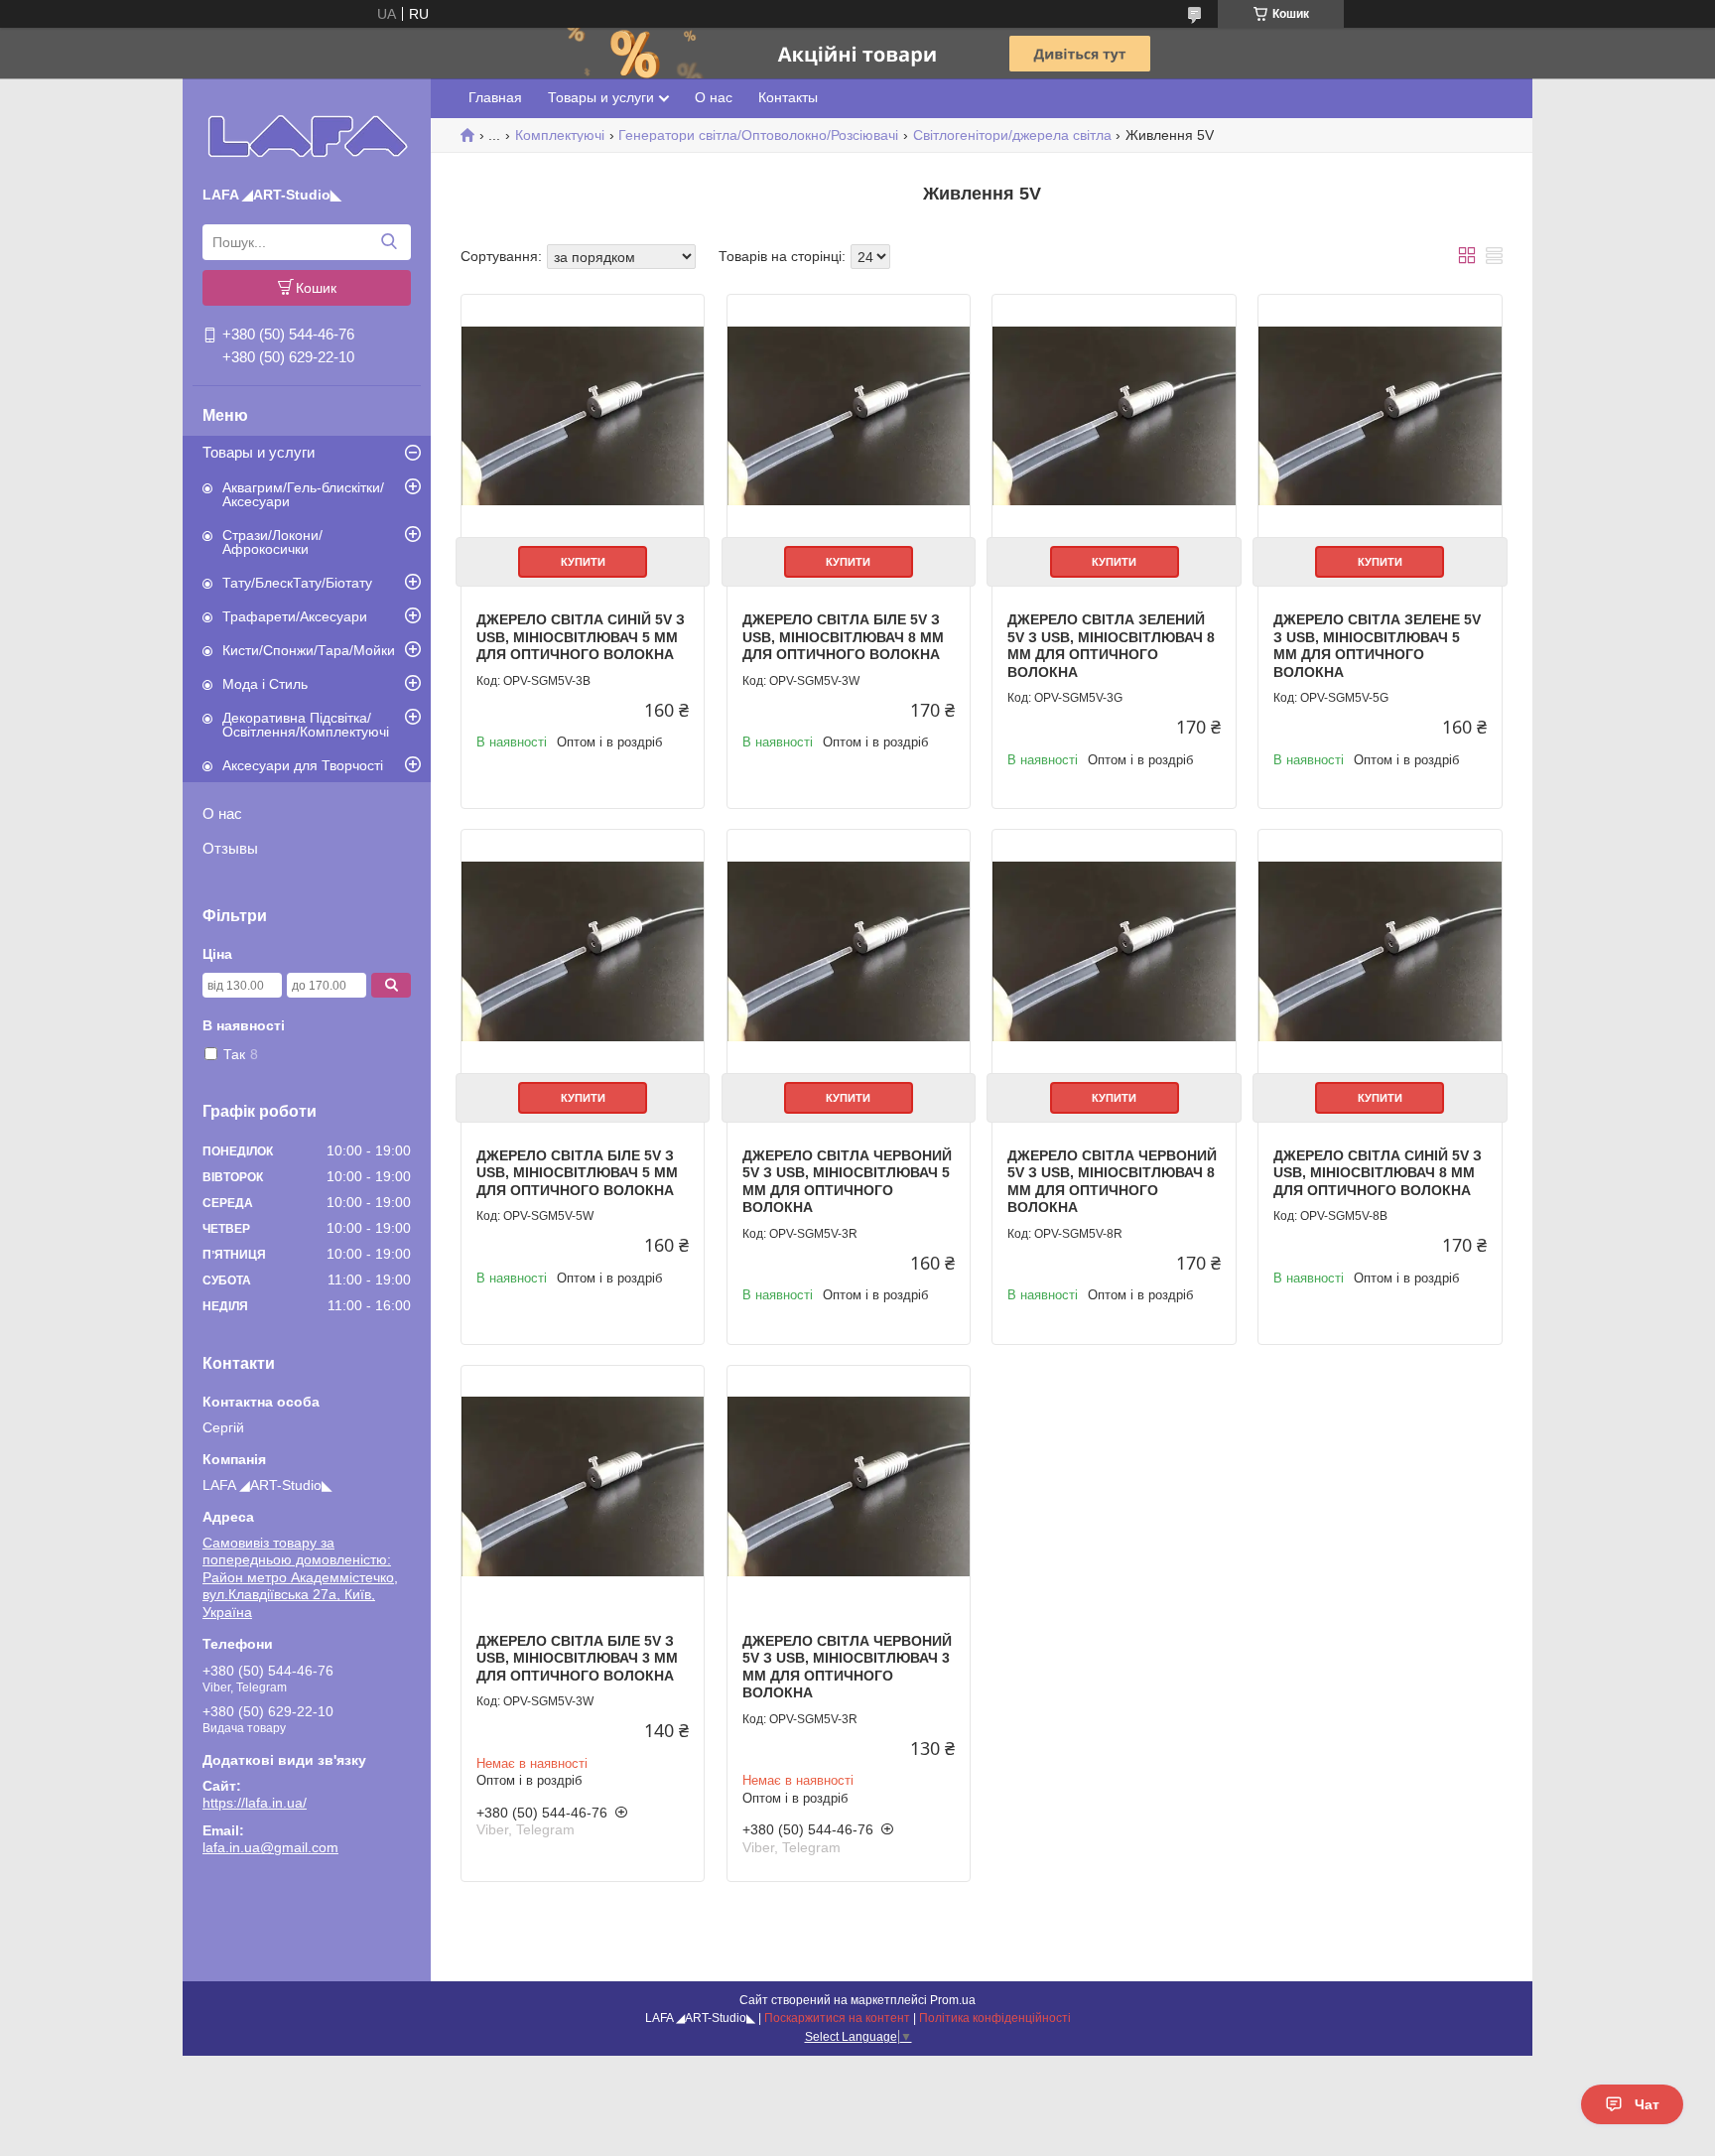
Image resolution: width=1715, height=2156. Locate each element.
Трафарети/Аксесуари (295, 616)
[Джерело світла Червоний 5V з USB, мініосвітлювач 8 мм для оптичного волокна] (1114, 951)
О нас (222, 813)
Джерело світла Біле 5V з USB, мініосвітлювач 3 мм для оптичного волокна (577, 1658)
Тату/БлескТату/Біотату (297, 583)
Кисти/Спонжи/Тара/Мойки (309, 650)
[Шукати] (389, 242)
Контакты (788, 97)
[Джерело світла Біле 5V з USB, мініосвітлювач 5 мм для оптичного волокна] (583, 951)
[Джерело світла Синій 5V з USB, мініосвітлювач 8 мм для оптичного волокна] (1380, 951)
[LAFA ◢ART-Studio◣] (307, 136)
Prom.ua (953, 2000)
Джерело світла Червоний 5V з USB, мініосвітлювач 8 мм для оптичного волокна (1112, 1182)
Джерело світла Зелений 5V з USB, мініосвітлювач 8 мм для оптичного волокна (1111, 646)
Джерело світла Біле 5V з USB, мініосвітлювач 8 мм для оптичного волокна (843, 637)
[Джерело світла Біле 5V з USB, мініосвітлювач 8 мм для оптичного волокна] (849, 416)
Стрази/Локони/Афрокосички (272, 542)
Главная (495, 97)
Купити (583, 562)
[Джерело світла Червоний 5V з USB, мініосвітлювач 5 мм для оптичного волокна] (849, 951)
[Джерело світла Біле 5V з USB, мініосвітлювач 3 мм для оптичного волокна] (583, 1487)
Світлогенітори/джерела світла (1012, 135)
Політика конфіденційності (995, 2018)
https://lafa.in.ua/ (255, 1803)
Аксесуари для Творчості (303, 765)
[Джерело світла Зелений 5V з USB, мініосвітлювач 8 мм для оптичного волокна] (1114, 416)
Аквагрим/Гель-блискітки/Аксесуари (303, 494)
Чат (1647, 2104)
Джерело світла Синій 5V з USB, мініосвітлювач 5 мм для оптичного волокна (581, 637)
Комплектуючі (560, 135)
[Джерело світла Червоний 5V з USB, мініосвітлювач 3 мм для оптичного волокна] (849, 1487)
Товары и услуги (259, 452)
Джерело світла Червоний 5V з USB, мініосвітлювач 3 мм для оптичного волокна (847, 1667)
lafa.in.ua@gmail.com (270, 1847)
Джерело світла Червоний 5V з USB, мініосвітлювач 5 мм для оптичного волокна (847, 1182)
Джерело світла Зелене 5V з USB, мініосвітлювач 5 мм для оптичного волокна (1377, 646)
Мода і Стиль (265, 684)
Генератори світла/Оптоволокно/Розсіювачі (758, 135)
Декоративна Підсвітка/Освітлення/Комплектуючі (306, 725)
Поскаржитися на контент (837, 2018)
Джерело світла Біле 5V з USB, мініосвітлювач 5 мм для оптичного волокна (577, 1173)
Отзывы (230, 848)
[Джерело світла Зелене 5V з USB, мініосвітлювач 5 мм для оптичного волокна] (1380, 416)
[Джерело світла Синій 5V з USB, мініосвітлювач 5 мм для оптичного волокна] (583, 416)
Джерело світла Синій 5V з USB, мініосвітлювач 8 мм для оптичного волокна (1378, 1173)
